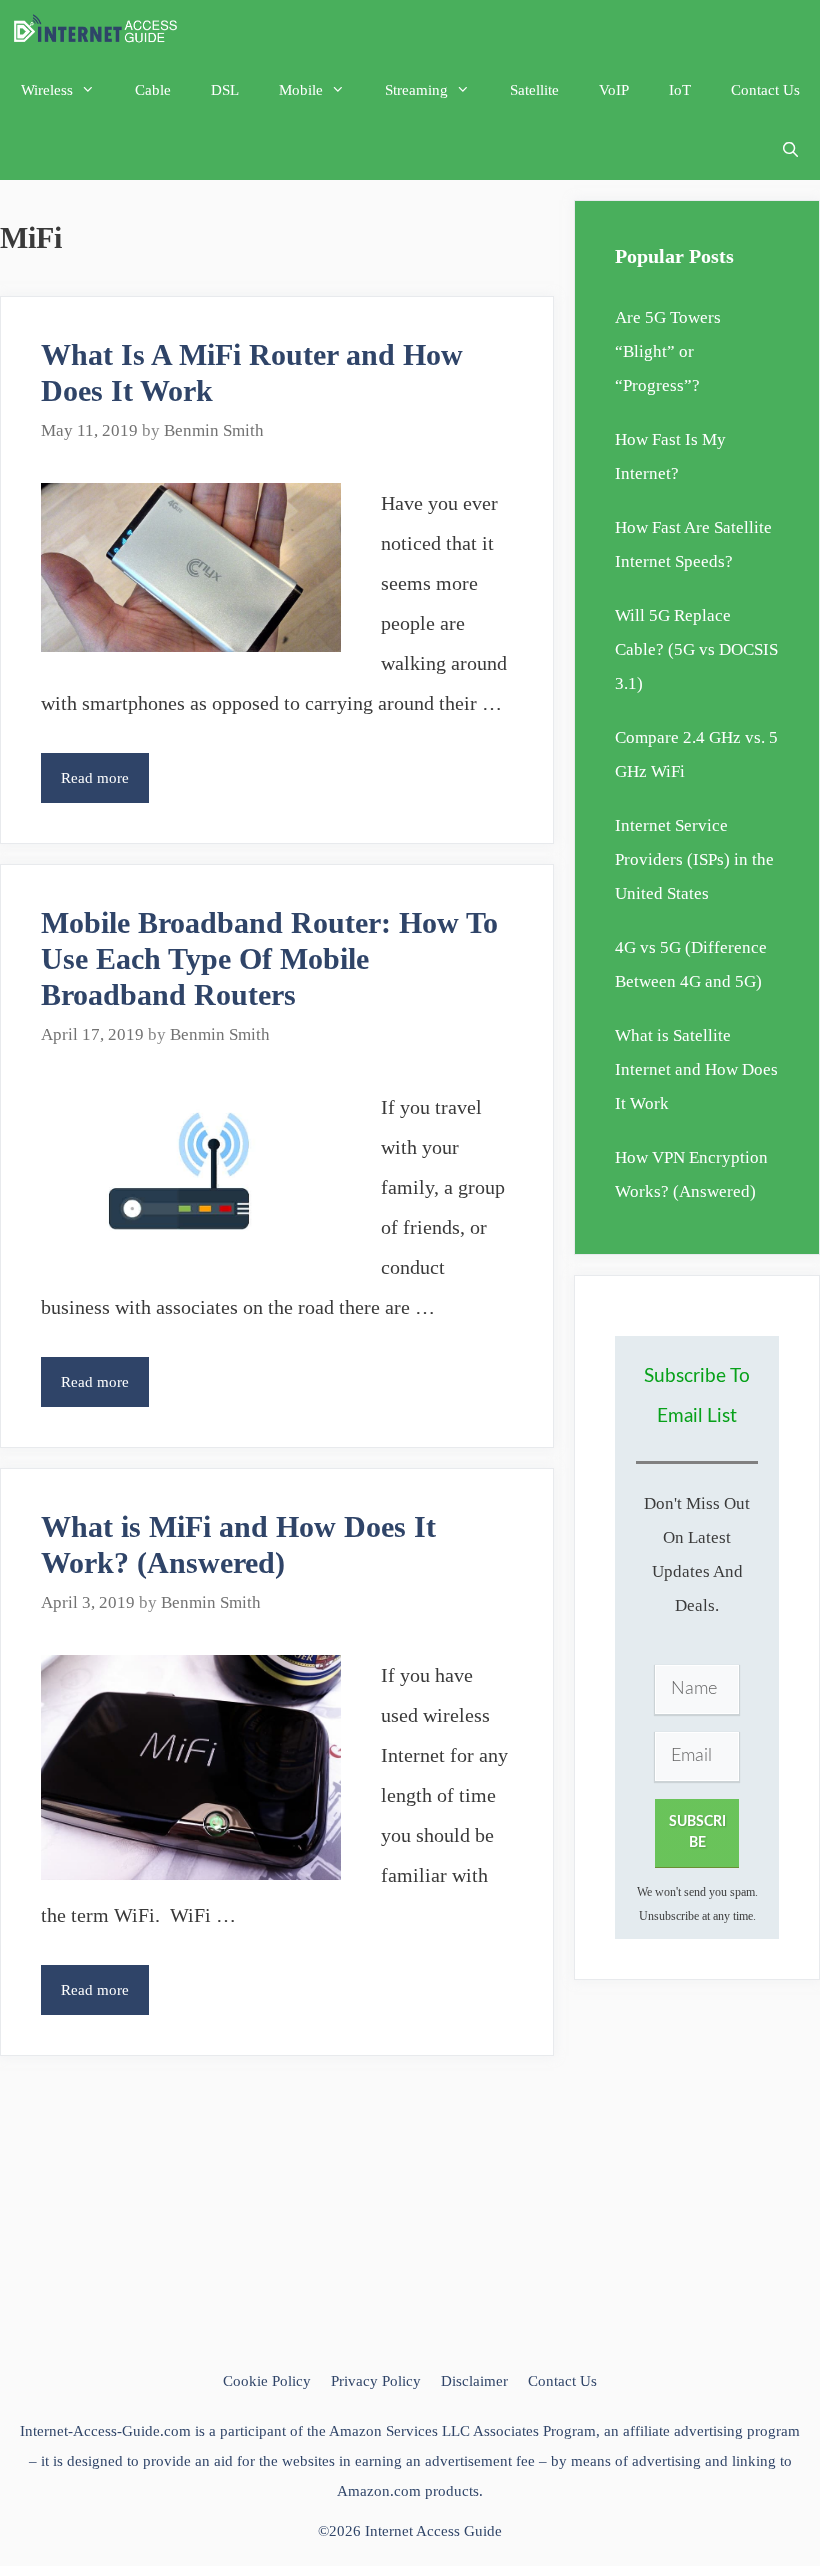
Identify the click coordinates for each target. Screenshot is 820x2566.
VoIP (614, 90)
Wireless (47, 90)
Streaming (416, 90)
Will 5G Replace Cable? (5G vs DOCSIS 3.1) (696, 649)
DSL (225, 90)
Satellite (534, 90)
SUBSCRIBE (697, 1832)
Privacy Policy (376, 2381)
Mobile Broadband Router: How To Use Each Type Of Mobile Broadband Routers (269, 958)
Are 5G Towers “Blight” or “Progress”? (668, 351)
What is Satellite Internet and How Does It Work (696, 1069)
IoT (680, 90)
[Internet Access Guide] (100, 30)
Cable (153, 90)
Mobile (301, 90)
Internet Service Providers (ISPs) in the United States (694, 859)
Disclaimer (474, 2381)
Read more (105, 786)
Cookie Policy (267, 2381)
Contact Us (765, 90)
